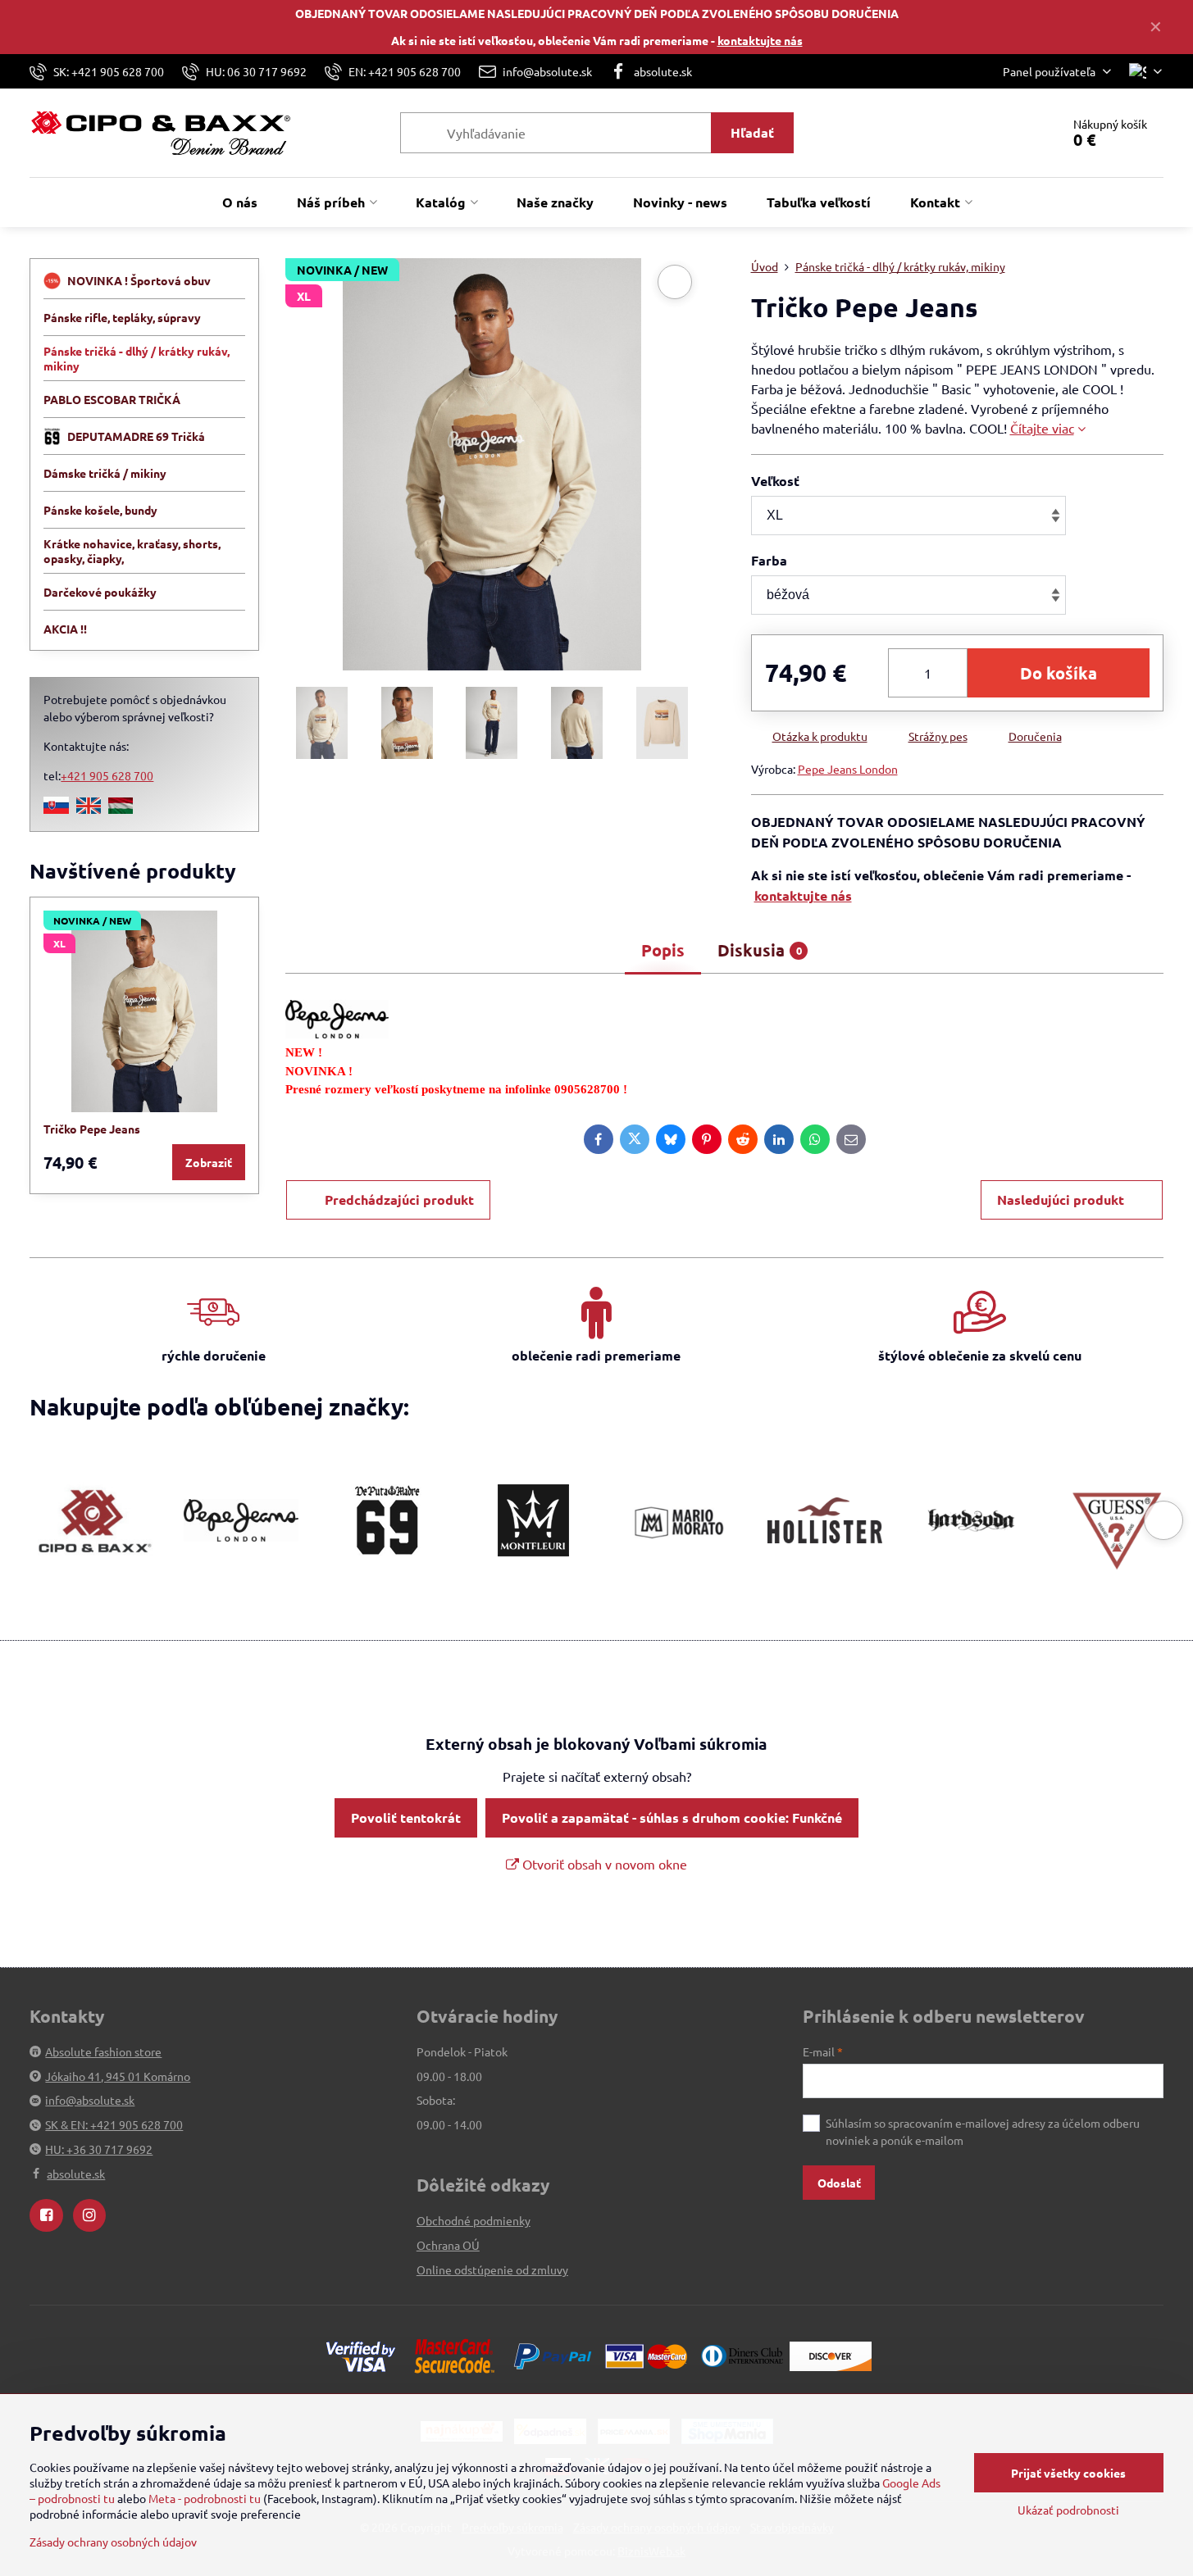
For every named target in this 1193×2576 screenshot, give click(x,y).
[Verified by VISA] (361, 2354)
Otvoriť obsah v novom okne (603, 1864)
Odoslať (839, 2183)
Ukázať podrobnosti (1068, 2510)
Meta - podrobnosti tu (205, 2498)
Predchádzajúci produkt (399, 1199)
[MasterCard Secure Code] (454, 2354)
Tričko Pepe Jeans (92, 1129)
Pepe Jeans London (848, 769)
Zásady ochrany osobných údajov (113, 2542)
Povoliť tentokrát (406, 1817)
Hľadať (752, 132)
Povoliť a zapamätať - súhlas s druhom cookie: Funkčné (672, 1817)
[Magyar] (121, 809)
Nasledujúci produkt (1061, 1199)
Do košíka (1059, 673)
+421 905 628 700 (107, 775)
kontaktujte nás (760, 40)
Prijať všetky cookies (1068, 2473)
